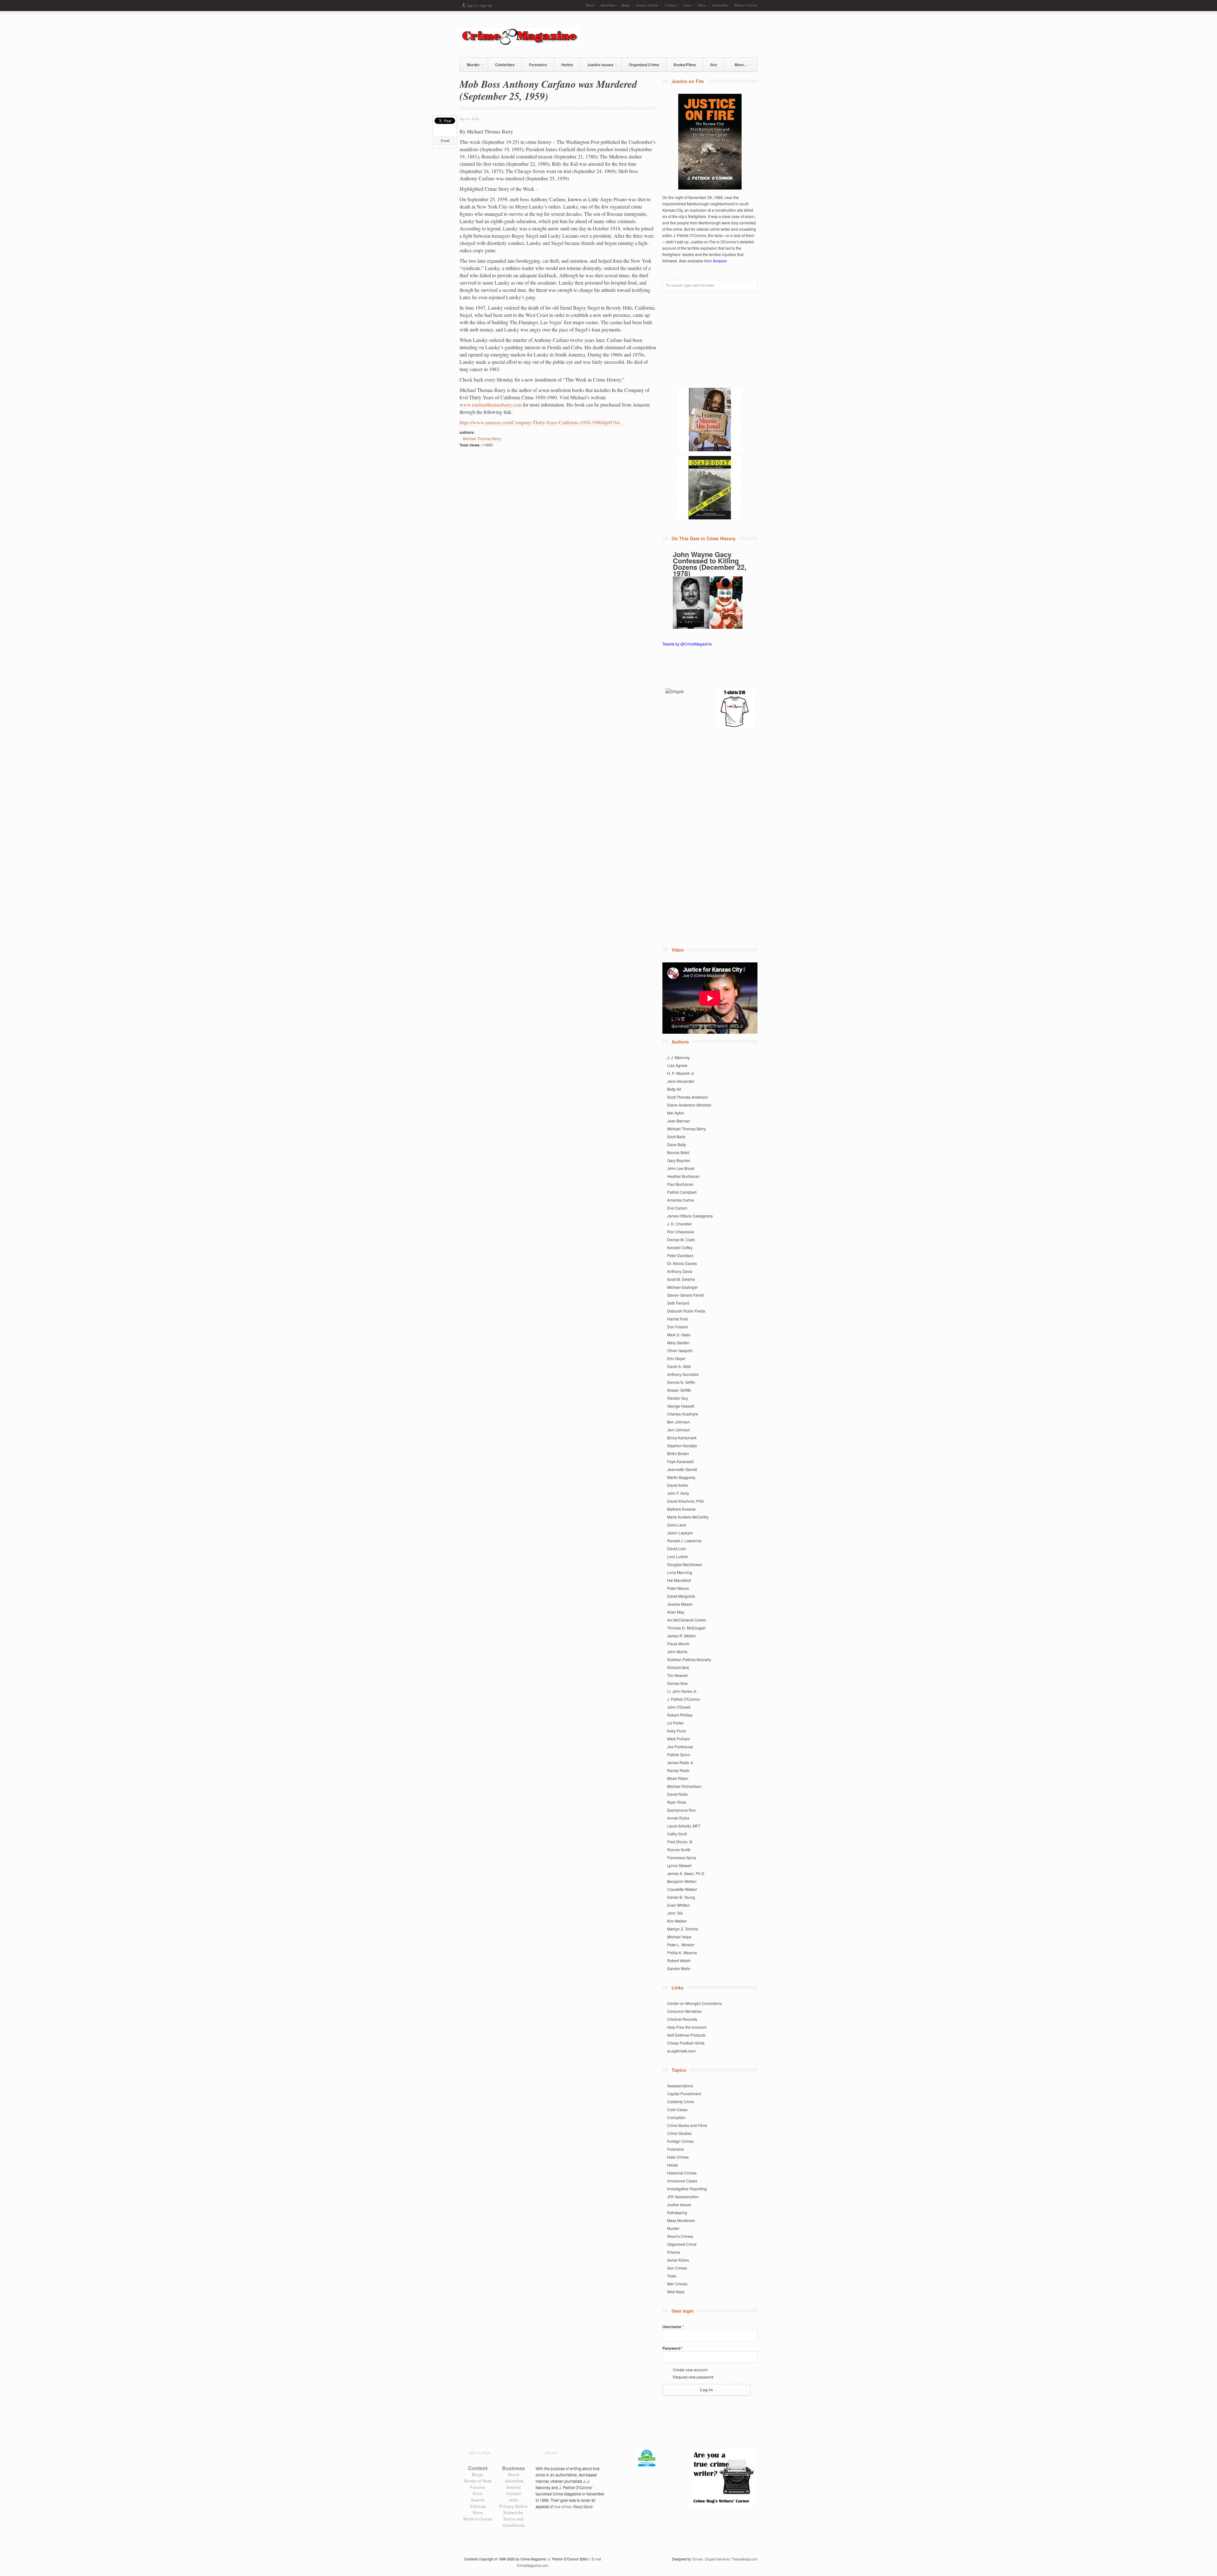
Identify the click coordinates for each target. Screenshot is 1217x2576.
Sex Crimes (677, 2268)
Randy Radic (678, 1770)
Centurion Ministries (684, 2011)
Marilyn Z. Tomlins (683, 1929)
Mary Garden (678, 1343)
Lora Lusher (678, 1556)
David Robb (677, 1794)
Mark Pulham (679, 1739)
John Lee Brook (681, 1168)
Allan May (676, 1612)
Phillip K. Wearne (682, 1953)
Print (478, 2493)
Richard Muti (678, 1667)
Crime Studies (679, 2133)
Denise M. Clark (681, 1240)
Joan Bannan (679, 1121)
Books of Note (647, 5)
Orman (698, 2559)
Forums (478, 2487)
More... (737, 64)
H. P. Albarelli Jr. (681, 1073)
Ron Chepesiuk (681, 1232)
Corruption (676, 2117)
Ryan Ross (677, 1802)
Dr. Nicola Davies (682, 1263)
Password (673, 2348)
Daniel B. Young (681, 1897)
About (590, 5)
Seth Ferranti (678, 1303)
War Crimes (677, 2284)
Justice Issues (597, 64)
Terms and (513, 2519)
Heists (567, 65)
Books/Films (685, 65)
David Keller (678, 1485)
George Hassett (681, 1406)
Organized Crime (644, 65)
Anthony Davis (680, 1271)
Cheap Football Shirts (686, 2043)
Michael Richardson (684, 1786)
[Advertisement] (683, 35)
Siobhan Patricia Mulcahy (689, 1659)
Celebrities (505, 65)
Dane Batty (677, 1144)
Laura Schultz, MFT (684, 1826)
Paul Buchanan (680, 1184)
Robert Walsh (679, 1960)
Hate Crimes (678, 2157)
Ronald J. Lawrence (684, 1541)
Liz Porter (675, 1723)
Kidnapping (677, 2212)
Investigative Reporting (687, 2189)
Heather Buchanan (683, 1176)
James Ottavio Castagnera (690, 1216)
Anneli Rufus (678, 1818)
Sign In (472, 5)
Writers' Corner (746, 5)
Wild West (676, 2292)
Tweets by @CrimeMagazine (687, 644)
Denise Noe (677, 1683)
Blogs (626, 5)
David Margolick (681, 1596)
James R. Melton (682, 1636)
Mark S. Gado (679, 1335)
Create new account (690, 2370)
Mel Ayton (676, 1113)
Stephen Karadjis (682, 1445)
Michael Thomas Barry (482, 438)
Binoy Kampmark (682, 1438)
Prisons (674, 2252)
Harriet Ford (677, 1319)
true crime (563, 2506)
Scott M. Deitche (681, 1279)
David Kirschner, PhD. (686, 1501)
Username (673, 2327)
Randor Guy (678, 1398)
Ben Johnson (679, 1422)
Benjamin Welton (682, 1881)
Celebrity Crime (681, 2101)
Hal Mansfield (679, 1580)
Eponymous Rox (681, 1810)
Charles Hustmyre (683, 1414)
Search (478, 2500)
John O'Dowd (679, 1707)
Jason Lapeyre (680, 1533)
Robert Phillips (680, 1715)
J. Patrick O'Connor (684, 1699)
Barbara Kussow (681, 1509)
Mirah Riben (678, 1778)
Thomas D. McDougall (686, 1628)
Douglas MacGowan (685, 1564)
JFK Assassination (683, 2197)
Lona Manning (680, 1572)
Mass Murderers (681, 2220)
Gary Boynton (679, 1160)
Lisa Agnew (677, 1065)
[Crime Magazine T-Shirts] (734, 708)
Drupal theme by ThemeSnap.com (731, 2559)
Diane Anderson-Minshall (689, 1105)
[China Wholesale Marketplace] (685, 708)
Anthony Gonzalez (683, 1374)
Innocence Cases (682, 2181)
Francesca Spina (682, 1857)
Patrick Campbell (682, 1192)
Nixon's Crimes (680, 2236)
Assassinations (680, 2086)
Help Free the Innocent (687, 2027)
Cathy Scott (677, 1834)
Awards (513, 2487)
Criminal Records (682, 2019)
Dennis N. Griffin (681, 1382)
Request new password (693, 2377)
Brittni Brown (678, 1453)
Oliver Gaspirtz (680, 1350)
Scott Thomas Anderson (688, 1097)
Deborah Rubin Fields (686, 1311)
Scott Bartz (676, 1137)
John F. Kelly (678, 1493)
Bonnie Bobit (678, 1152)
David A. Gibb (679, 1366)
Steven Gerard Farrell (686, 1295)
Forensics (538, 65)
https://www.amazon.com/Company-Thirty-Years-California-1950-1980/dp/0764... (541, 422)
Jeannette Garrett (682, 1469)
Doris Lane (677, 1525)
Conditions (514, 2525)
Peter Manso (678, 1588)
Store (702, 5)
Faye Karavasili (680, 1461)
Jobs (513, 2500)
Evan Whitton (679, 1905)
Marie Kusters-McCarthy (688, 1517)
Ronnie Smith (679, 1850)
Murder (470, 64)
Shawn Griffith (679, 1390)
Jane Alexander (681, 1081)
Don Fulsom (678, 1327)
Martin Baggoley (681, 1477)
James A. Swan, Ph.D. (686, 1873)
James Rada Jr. (680, 1762)
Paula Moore (678, 1644)
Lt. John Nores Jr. (682, 1691)
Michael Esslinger (683, 1287)
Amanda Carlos (681, 1200)
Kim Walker (677, 1921)
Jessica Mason (680, 1604)
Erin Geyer (676, 1358)
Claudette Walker (682, 1889)
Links (687, 5)
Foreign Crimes (680, 2141)
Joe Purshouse (680, 1747)
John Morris (677, 1651)
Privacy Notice (513, 2506)
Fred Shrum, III (680, 1842)
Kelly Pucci (677, 1731)
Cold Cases (677, 2109)
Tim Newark (677, 1675)
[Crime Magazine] (520, 43)
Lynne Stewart (679, 1865)
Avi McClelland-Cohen (687, 1620)
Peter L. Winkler (681, 1945)
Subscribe (720, 5)
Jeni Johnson (679, 1430)
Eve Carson (677, 1208)
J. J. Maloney (678, 1057)
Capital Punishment (684, 2094)
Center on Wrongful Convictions (695, 2003)
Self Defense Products (686, 2035)
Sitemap (478, 2506)
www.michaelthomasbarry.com (491, 405)
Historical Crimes (682, 2173)
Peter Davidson (680, 1255)
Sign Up (486, 5)
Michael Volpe (679, 1937)
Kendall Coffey (680, 1247)
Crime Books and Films (687, 2125)
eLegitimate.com (681, 2051)
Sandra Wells (679, 1968)
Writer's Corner (478, 2519)
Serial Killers (678, 2260)
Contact (671, 5)
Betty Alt (674, 1089)
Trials (672, 2276)
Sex (714, 65)
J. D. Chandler (679, 1224)
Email (445, 141)
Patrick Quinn (679, 1754)
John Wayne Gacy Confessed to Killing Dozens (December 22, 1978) (710, 564)
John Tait (675, 1913)
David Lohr (677, 1548)
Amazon (720, 261)
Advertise (608, 5)
